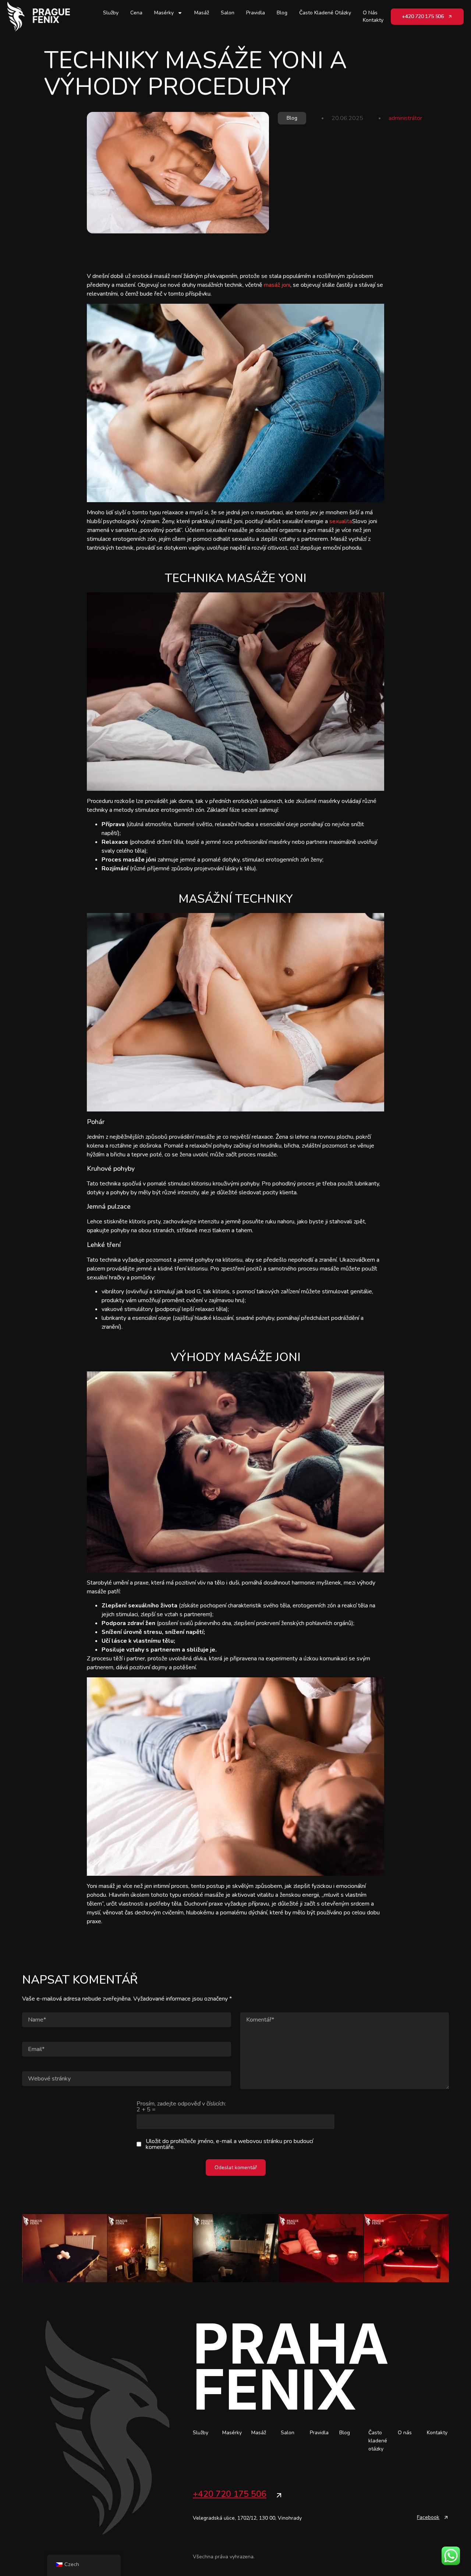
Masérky (164, 13)
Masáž (202, 13)
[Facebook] (446, 2517)
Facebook (428, 2517)
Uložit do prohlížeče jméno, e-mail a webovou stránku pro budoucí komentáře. (229, 2144)
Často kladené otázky (325, 13)
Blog (282, 13)
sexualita (341, 521)
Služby (111, 13)
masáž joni (277, 285)
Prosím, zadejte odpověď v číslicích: (181, 2107)
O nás (370, 13)
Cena (136, 13)
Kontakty (373, 20)
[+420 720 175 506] (279, 2495)
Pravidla (256, 13)
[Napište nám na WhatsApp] (451, 2556)
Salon (228, 13)
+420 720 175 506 (230, 2494)
